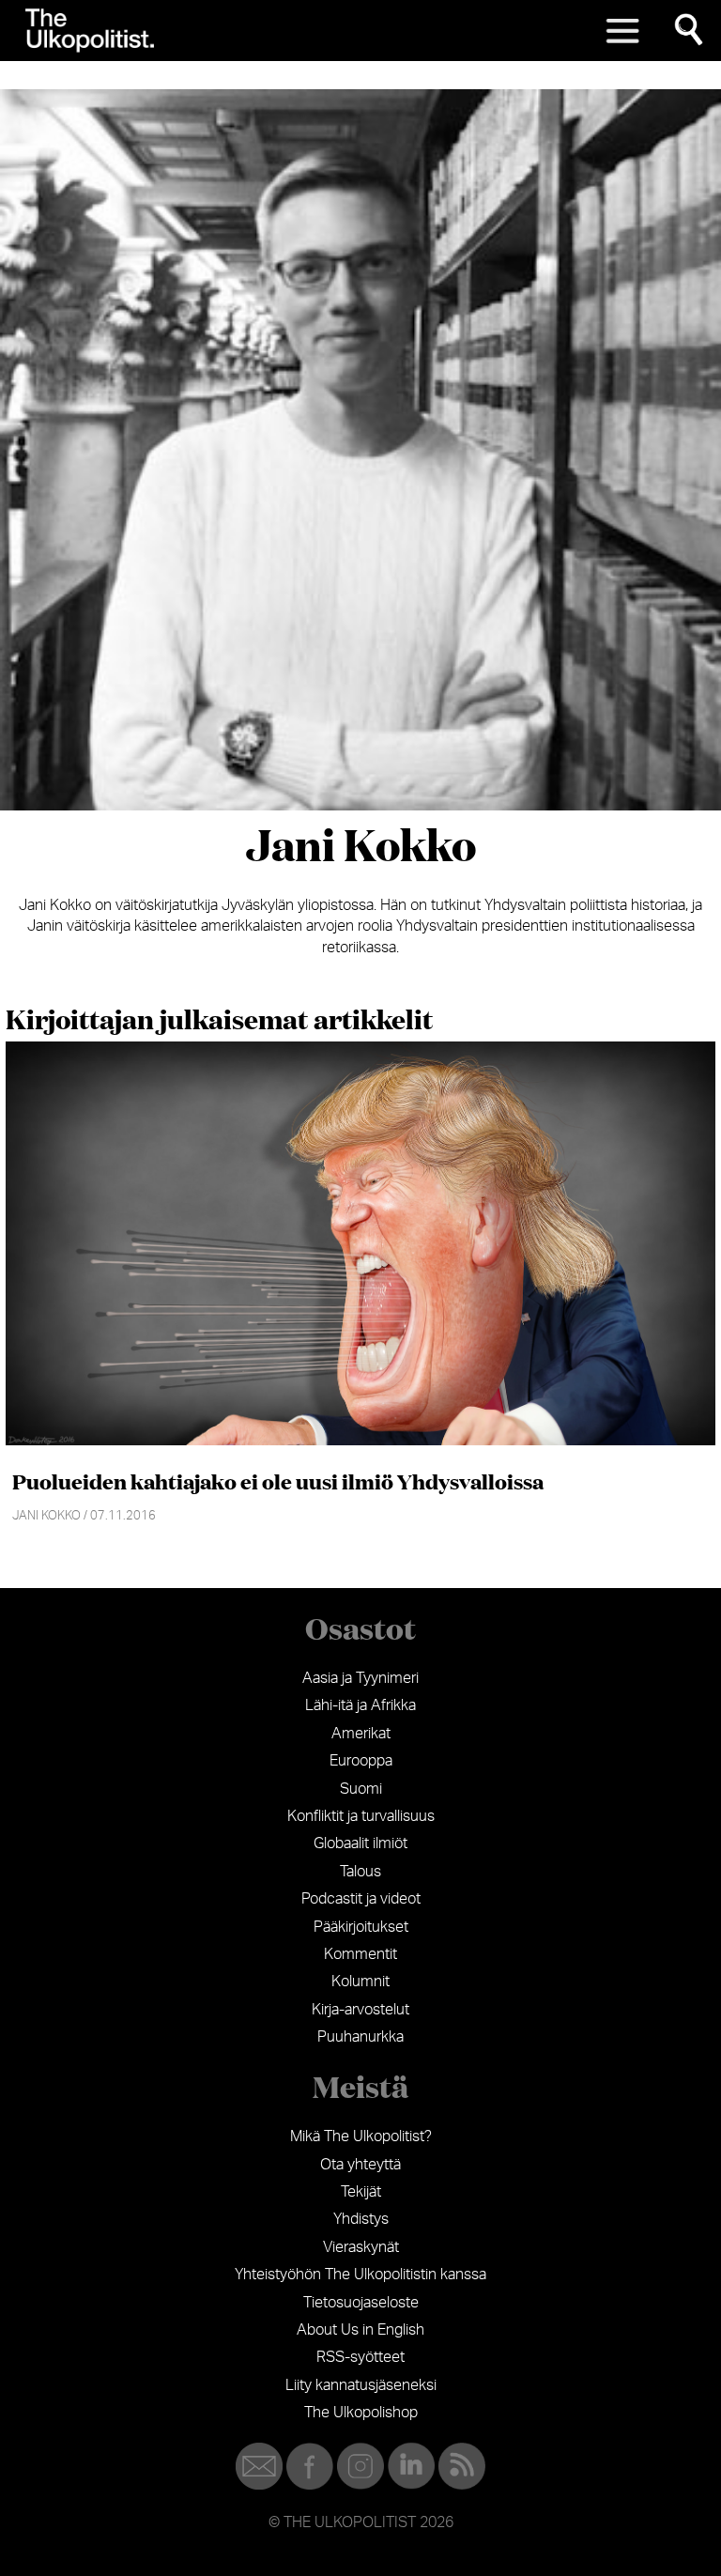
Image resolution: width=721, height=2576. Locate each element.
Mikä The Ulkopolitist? (361, 2136)
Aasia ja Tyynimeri (360, 1678)
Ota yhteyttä (360, 2165)
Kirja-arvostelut (360, 2010)
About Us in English (360, 2330)
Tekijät (361, 2192)
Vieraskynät (361, 2247)
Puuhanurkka (360, 2037)
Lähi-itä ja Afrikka (360, 1705)
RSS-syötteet (360, 2357)
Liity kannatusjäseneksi (361, 2385)
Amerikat (361, 1734)
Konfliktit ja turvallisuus (361, 1816)
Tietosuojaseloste (361, 2303)
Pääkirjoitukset (361, 1927)
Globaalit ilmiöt (360, 1843)
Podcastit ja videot (361, 1899)
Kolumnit (360, 1982)
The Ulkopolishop (361, 2413)
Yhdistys (361, 2219)
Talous (360, 1872)
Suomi (361, 1789)
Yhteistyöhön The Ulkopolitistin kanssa (360, 2275)
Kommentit (360, 1954)
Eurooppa (361, 1761)
